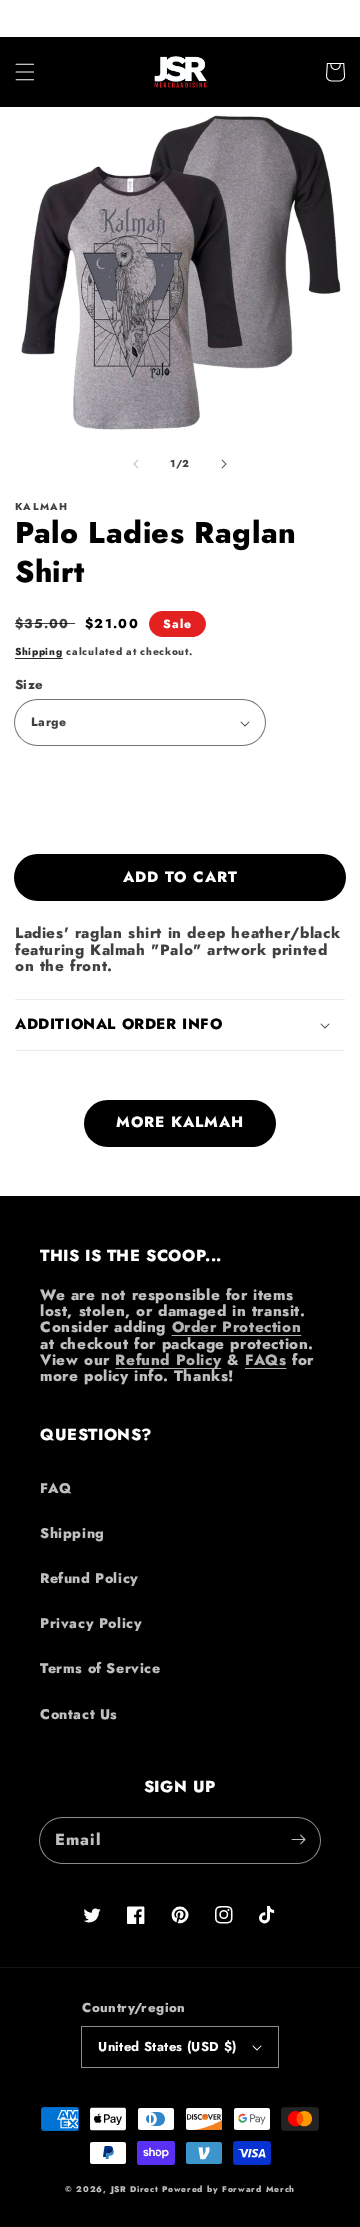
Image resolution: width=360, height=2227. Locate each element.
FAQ (56, 1488)
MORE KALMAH (180, 1122)
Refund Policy (168, 1360)
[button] (25, 72)
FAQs (265, 1360)
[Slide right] (224, 464)
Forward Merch (258, 2189)
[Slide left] (136, 464)
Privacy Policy (91, 1623)
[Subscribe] (298, 1840)
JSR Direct (135, 2189)
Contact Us (79, 1714)
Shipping (39, 651)
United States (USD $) (167, 2046)
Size (29, 684)
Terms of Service (100, 1668)
